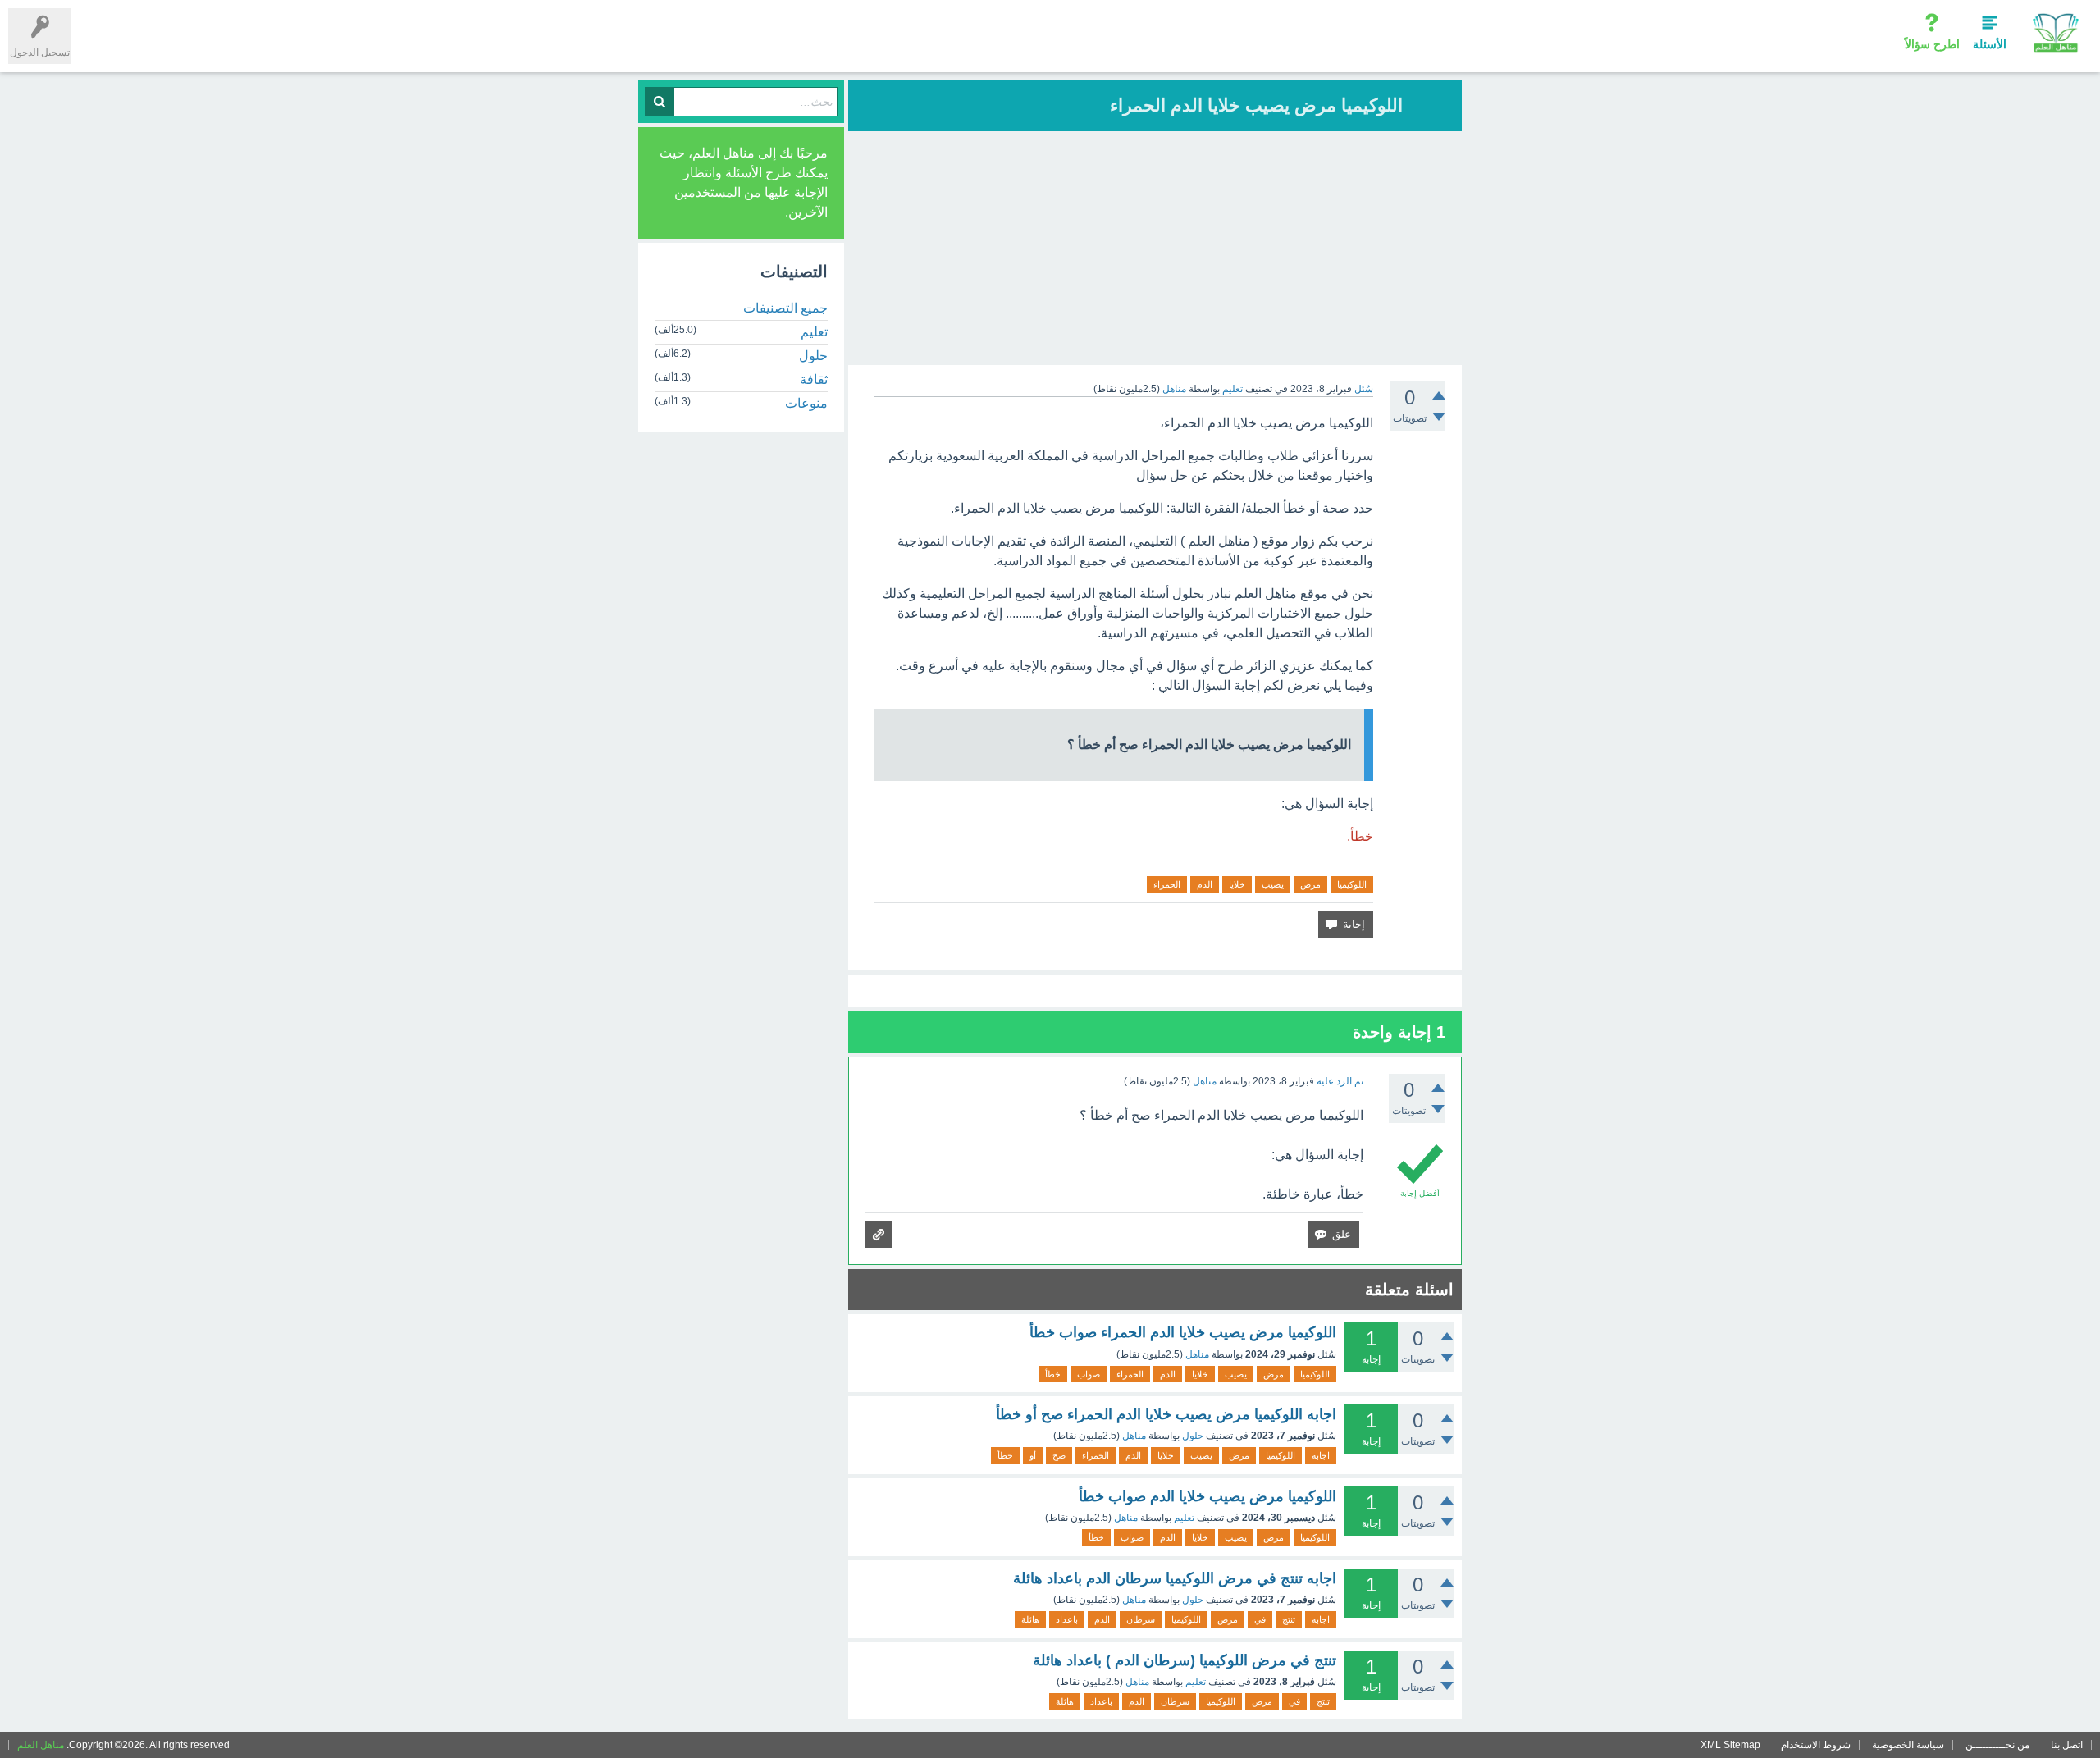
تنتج (1289, 1619)
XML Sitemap (1730, 1745)
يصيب (1273, 884)
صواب (1089, 1374)
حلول (1193, 1436)
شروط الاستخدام (1816, 1745)
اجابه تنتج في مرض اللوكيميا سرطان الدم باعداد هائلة (1175, 1578)
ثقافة (814, 379)
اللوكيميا (1352, 884)
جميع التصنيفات (785, 308)
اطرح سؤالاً (1932, 44)
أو (1033, 1455)
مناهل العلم (41, 1745)
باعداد (1067, 1619)
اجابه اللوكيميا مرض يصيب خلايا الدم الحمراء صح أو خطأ (1166, 1414)
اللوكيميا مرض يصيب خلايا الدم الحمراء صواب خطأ (1183, 1332)
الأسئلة (1990, 44)
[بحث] (660, 102)
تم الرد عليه (1340, 1081)
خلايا (1237, 884)
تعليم (1233, 389)
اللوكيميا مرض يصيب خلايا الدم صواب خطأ (1207, 1496)
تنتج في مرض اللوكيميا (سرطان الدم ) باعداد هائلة (1185, 1660)
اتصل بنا (2067, 1745)
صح (1059, 1455)
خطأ (1053, 1374)
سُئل (1364, 389)
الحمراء (1167, 884)
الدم (1205, 884)
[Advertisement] (1155, 250)
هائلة (1030, 1619)
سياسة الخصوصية (1908, 1745)
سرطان (1141, 1619)
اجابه (1321, 1455)
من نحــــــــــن (1997, 1745)
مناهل (1197, 1354)
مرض (1310, 884)
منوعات (806, 403)
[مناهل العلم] (2056, 32)
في (1260, 1619)
